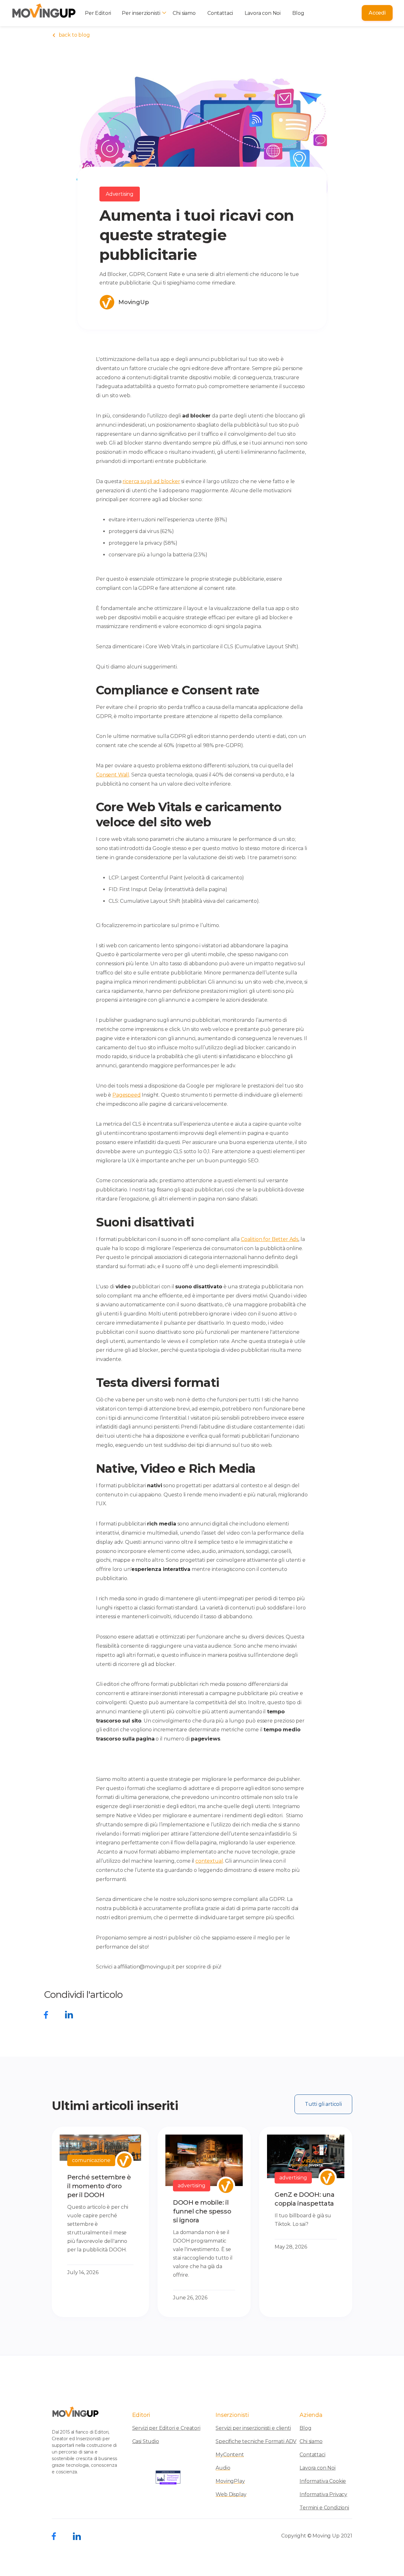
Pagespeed (127, 1095)
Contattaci (220, 13)
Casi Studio (146, 2441)
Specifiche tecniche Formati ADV (256, 2441)
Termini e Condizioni (324, 2508)
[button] (143, 13)
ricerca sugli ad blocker (151, 481)
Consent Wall (113, 775)
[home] (44, 13)
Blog (298, 13)
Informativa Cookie (323, 2481)
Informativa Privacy (323, 2495)
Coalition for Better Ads (270, 1239)
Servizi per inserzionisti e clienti (253, 2428)
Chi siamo (184, 13)
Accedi (377, 13)
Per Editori (98, 13)
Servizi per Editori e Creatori (166, 2428)
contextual (209, 1861)
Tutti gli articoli (323, 2104)
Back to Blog (71, 35)
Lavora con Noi (263, 13)
